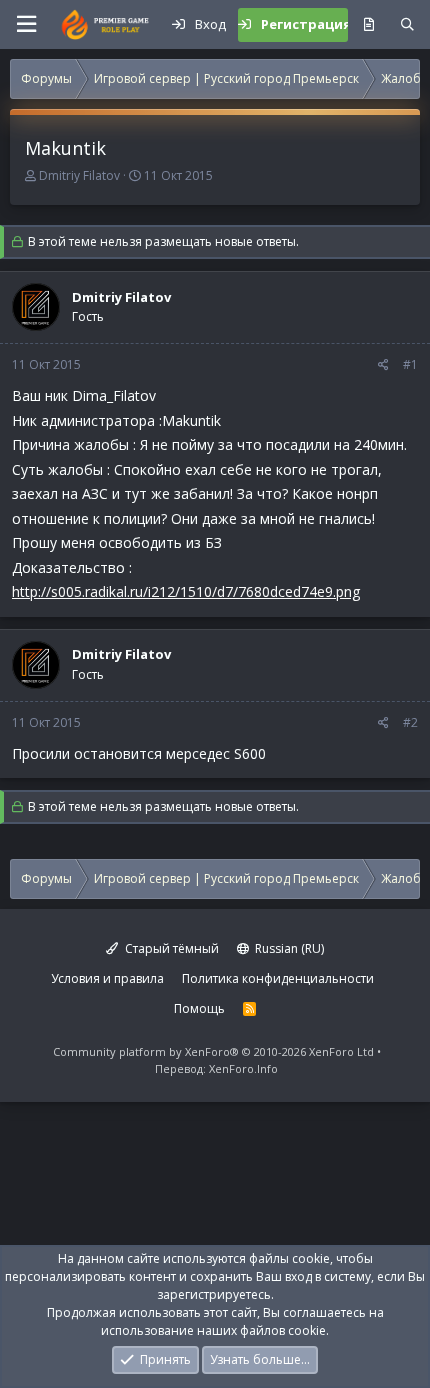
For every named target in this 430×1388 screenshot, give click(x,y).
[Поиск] (407, 25)
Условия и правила (107, 978)
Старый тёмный (170, 948)
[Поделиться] (383, 365)
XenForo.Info (243, 1068)
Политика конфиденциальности (278, 978)
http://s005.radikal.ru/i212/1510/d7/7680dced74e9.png (186, 591)
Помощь (199, 1008)
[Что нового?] (368, 25)
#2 (410, 722)
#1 (410, 364)
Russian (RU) (288, 948)
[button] (26, 24)
